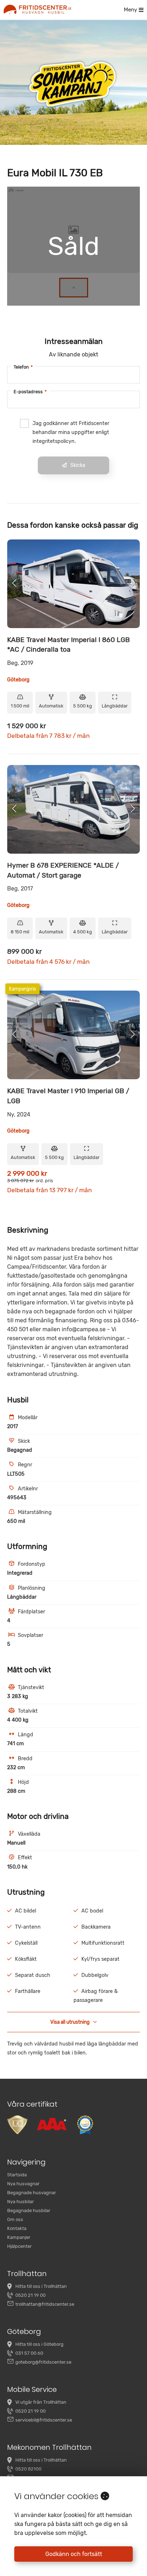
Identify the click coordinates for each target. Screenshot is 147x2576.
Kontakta (17, 2228)
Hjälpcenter (19, 2246)
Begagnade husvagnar (32, 2193)
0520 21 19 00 (31, 2295)
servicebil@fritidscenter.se (44, 2420)
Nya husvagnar (23, 2184)
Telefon (23, 367)
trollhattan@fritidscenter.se (45, 2304)
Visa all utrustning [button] (70, 2022)
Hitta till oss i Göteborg (39, 2344)
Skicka (78, 465)
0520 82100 (28, 2469)
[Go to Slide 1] (74, 288)
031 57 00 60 (29, 2353)
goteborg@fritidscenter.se (43, 2362)
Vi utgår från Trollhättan (41, 2402)
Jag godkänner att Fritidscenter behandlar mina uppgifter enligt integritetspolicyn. (71, 432)
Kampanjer (19, 2237)
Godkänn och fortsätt (74, 2554)
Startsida (17, 2175)
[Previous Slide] (14, 584)
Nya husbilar (21, 2202)
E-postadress (30, 392)
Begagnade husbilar (29, 2210)
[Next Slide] (133, 584)
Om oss (15, 2219)
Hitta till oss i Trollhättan (41, 2286)
